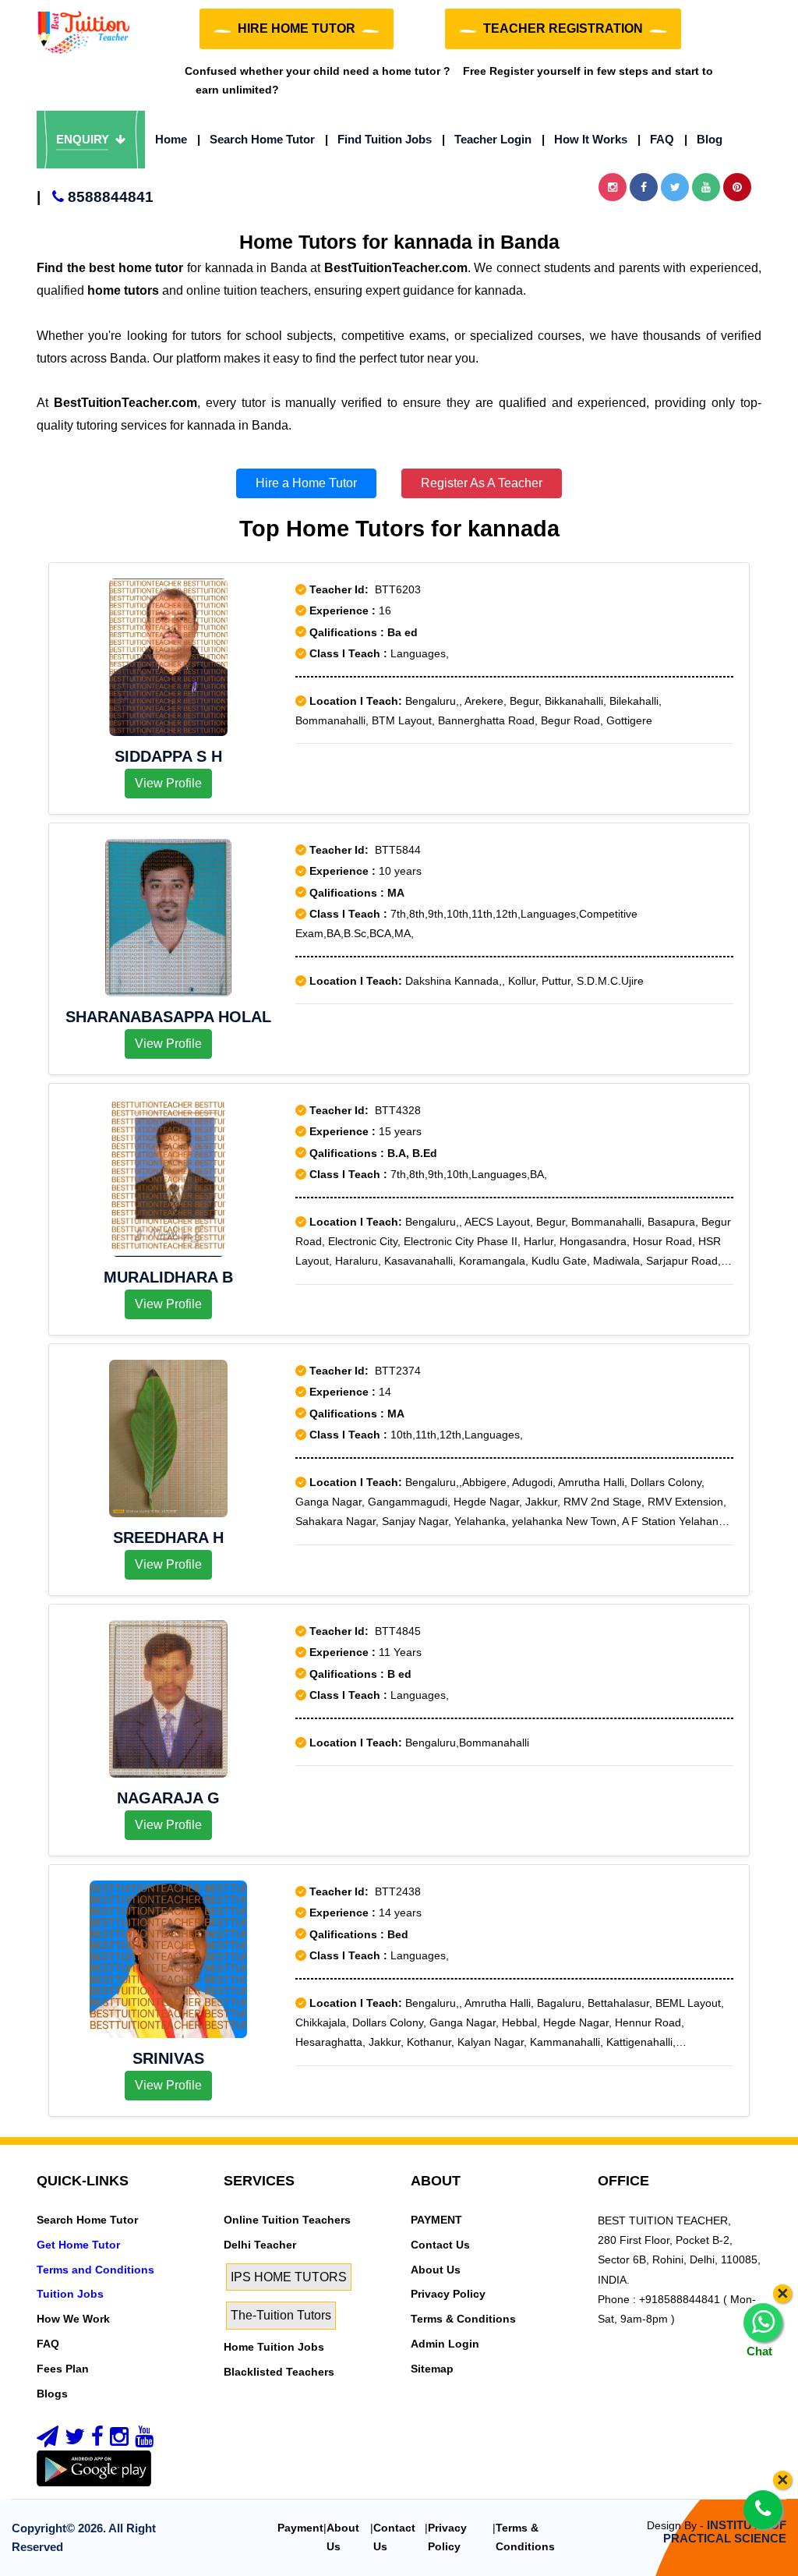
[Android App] (94, 2468)
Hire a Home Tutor (306, 483)
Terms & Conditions (463, 2319)
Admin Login (445, 2344)
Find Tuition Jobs (378, 139)
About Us (436, 2270)
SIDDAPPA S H (168, 756)
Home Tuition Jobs (274, 2347)
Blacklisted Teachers (279, 2372)
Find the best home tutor (110, 268)
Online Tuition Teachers (287, 2220)
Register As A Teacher (482, 483)
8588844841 (95, 197)
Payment (300, 2528)
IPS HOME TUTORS (289, 2277)
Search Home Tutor (256, 139)
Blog (703, 139)
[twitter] (75, 2440)
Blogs (52, 2394)
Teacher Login (487, 139)
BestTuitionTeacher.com (396, 268)
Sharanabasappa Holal (168, 1017)
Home (171, 139)
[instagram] (119, 2440)
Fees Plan (63, 2369)
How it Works (584, 139)
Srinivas (168, 2058)
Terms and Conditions (95, 2270)
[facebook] (97, 2440)
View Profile (168, 783)
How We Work (73, 2319)
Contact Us (440, 2245)
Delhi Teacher (260, 2245)
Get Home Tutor (78, 2245)
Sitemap (432, 2369)
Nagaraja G (168, 1798)
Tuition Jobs (70, 2294)
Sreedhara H (168, 1537)
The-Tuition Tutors (281, 2315)
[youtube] (144, 2440)
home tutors (123, 290)
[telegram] (48, 2440)
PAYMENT (436, 2220)
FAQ (656, 139)
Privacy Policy (448, 2294)
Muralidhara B (168, 1277)
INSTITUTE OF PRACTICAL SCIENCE (725, 2532)
